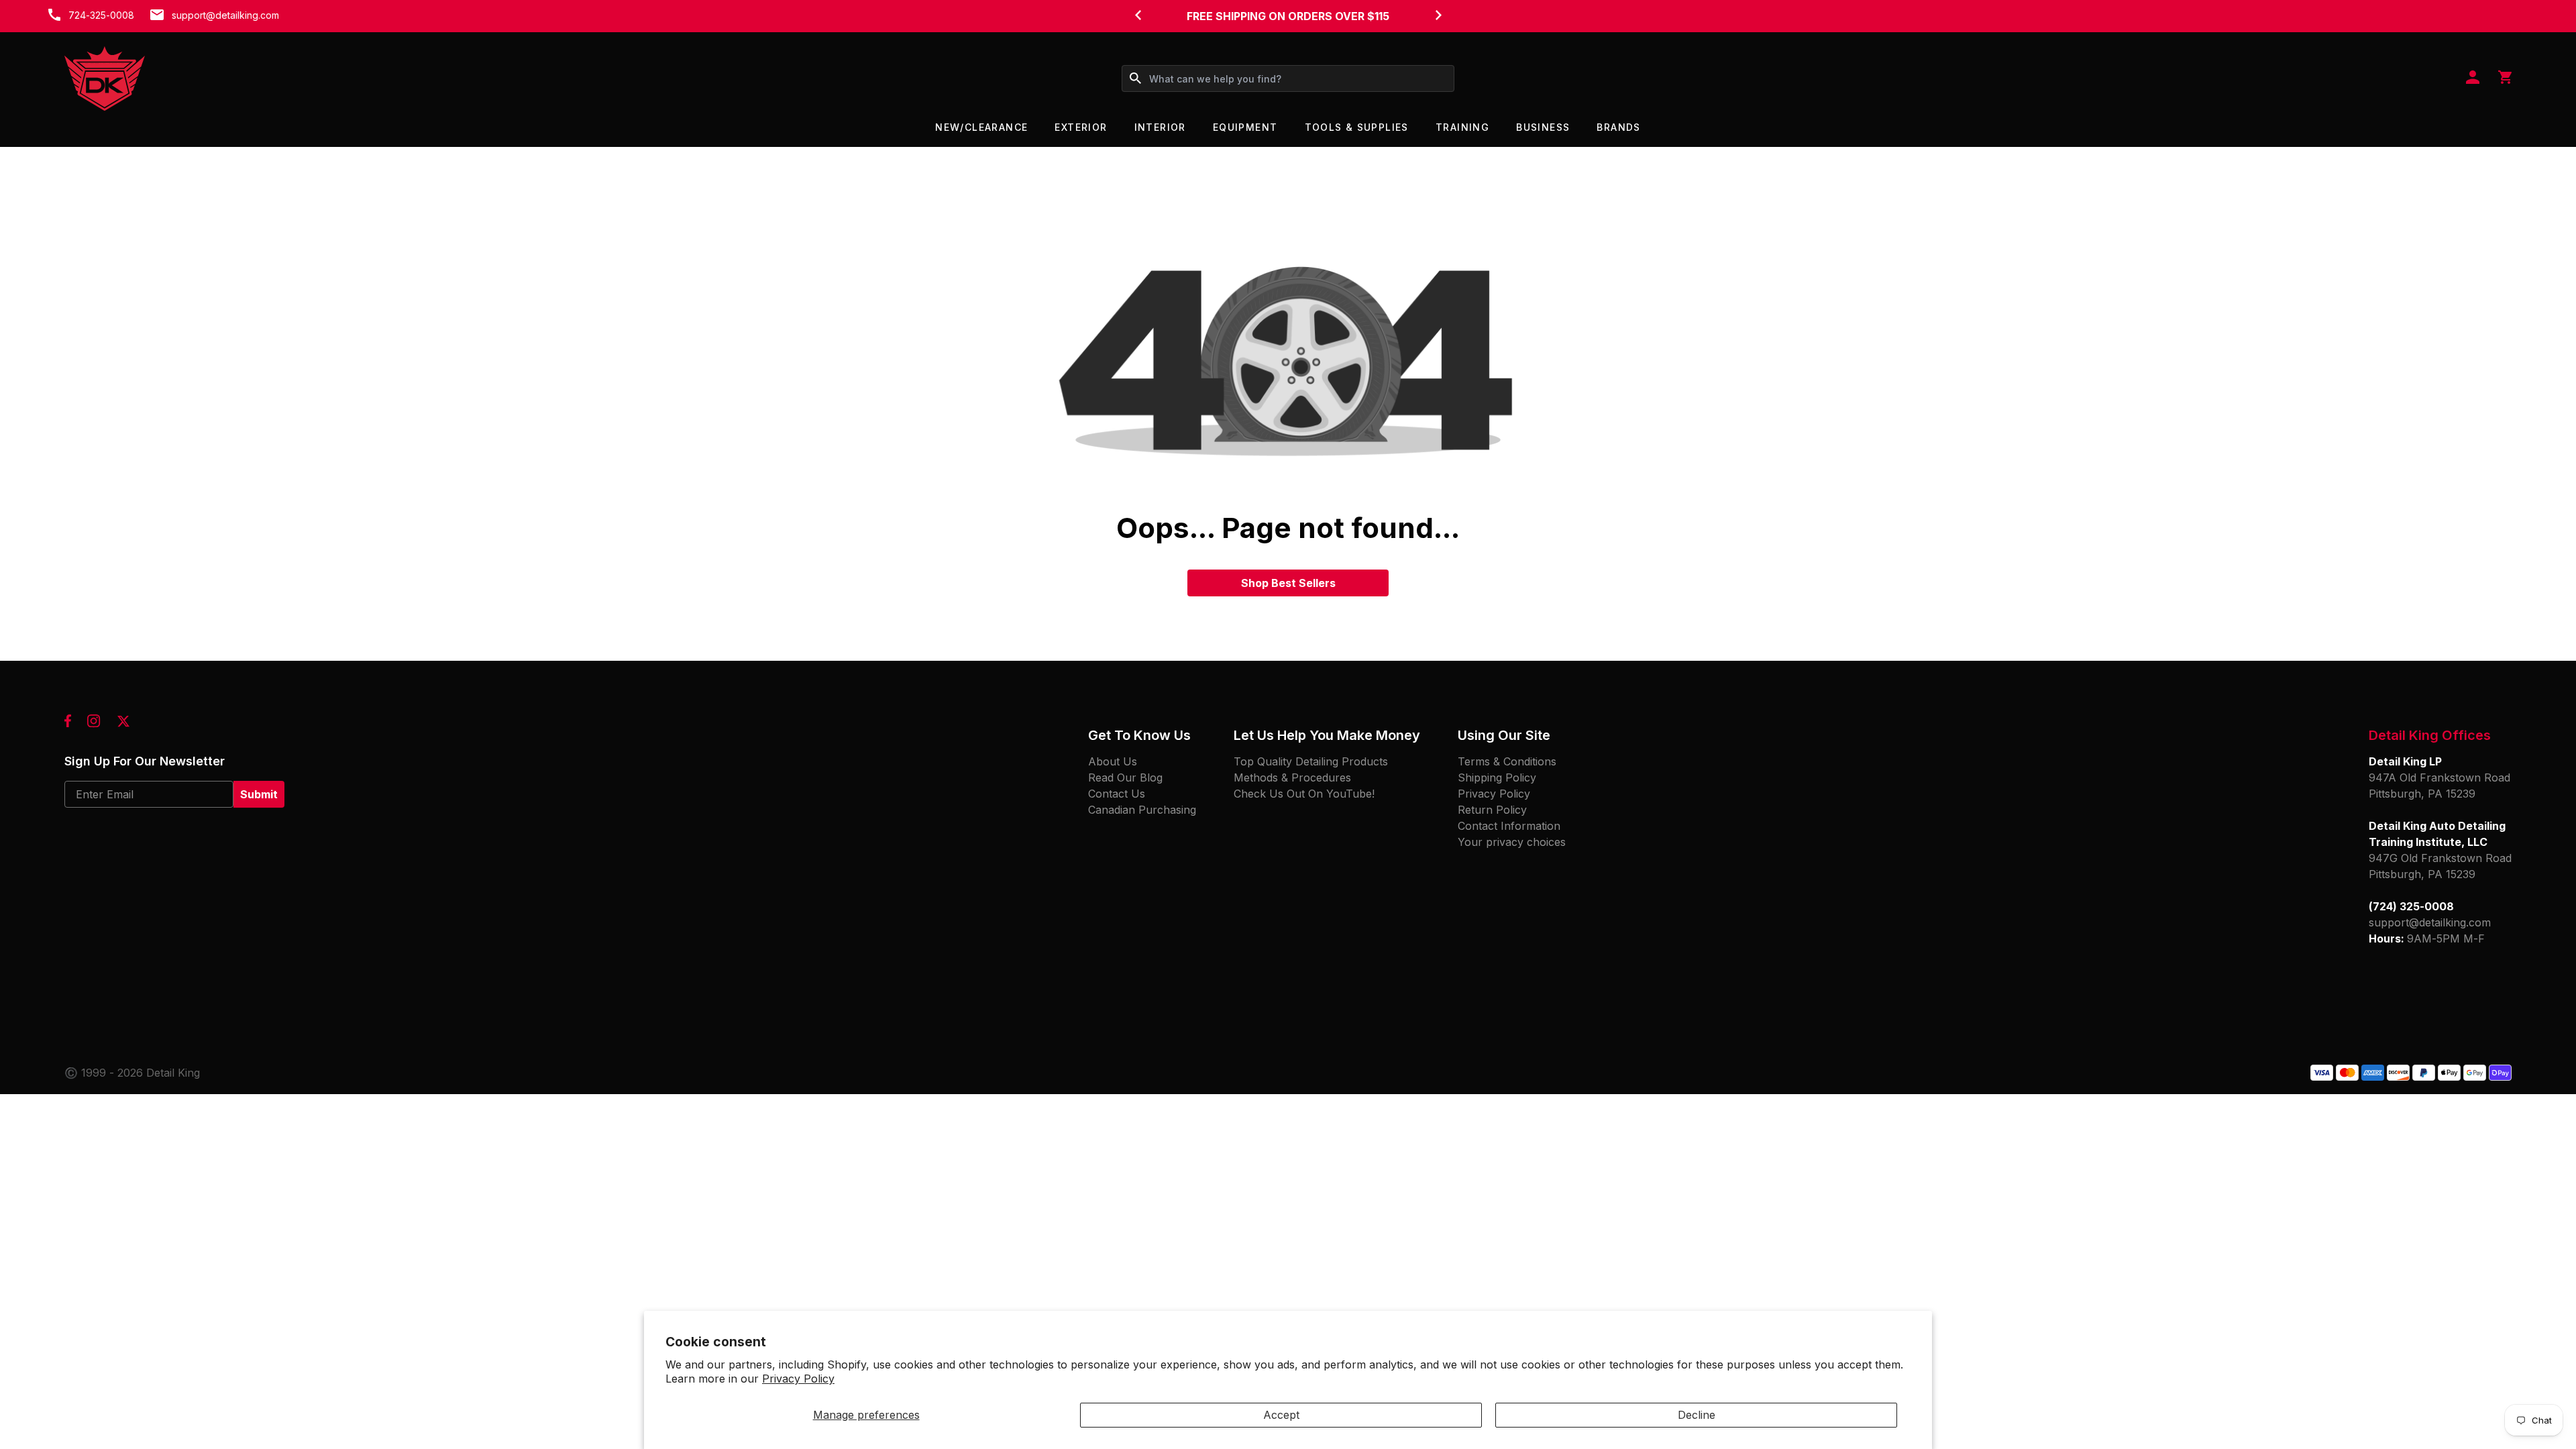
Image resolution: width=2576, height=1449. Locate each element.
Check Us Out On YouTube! (1304, 794)
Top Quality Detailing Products (1311, 761)
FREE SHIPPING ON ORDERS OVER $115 (1288, 16)
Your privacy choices (1512, 842)
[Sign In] (2473, 78)
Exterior (1081, 127)
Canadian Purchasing (1142, 810)
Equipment (1245, 127)
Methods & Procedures (1292, 777)
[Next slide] (1438, 15)
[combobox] (1288, 78)
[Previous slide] (1138, 15)
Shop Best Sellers (1288, 583)
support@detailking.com (225, 15)
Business (1543, 127)
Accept (1281, 1415)
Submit (259, 794)
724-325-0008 (101, 15)
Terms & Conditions (1507, 761)
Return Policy (1492, 810)
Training (1462, 127)
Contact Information (1509, 826)
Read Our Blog (1125, 777)
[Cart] (2505, 78)
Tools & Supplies (1357, 127)
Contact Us (1117, 794)
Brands (1618, 127)
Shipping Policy (1497, 777)
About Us (1113, 761)
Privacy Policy (798, 1379)
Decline (1697, 1415)
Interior (1160, 127)
